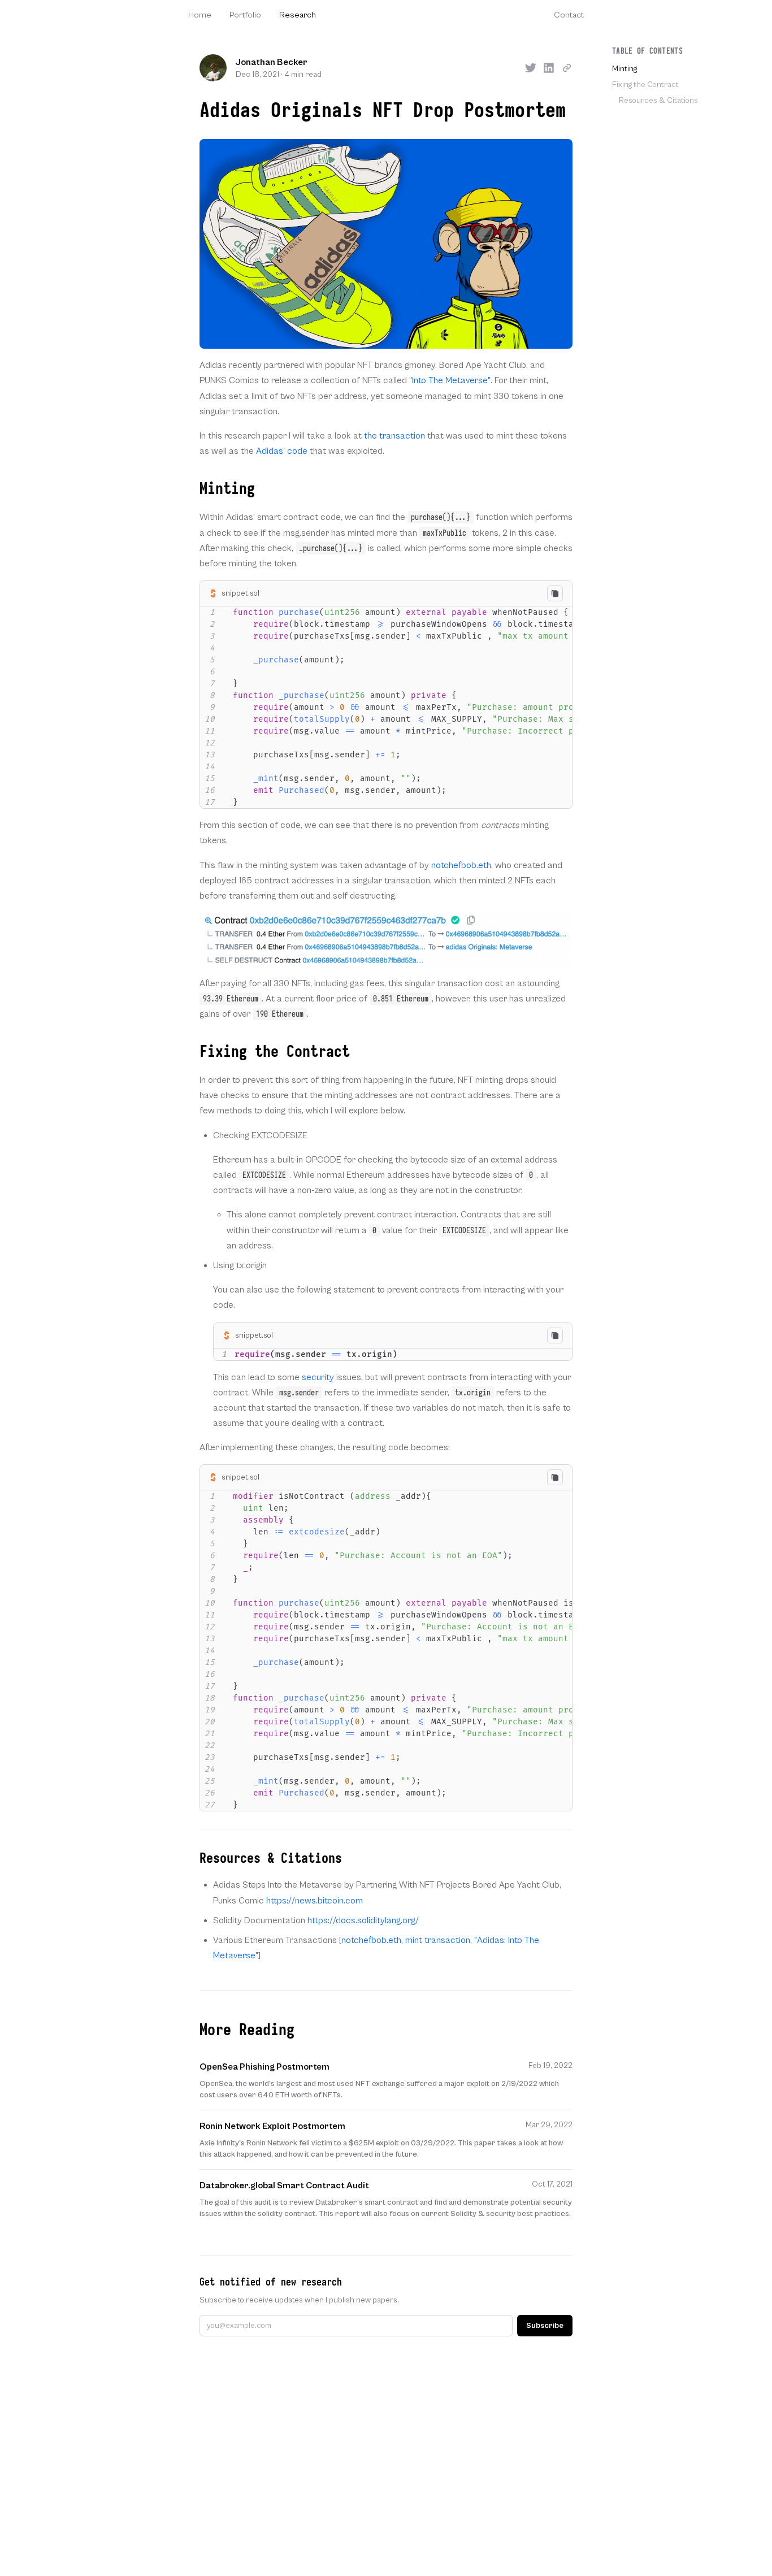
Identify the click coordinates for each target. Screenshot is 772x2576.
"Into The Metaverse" (450, 380)
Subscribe (545, 2326)
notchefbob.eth (461, 865)
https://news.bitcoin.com (315, 1901)
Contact (569, 15)
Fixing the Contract (645, 85)
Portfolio (245, 15)
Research (298, 15)
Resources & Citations (658, 101)
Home (200, 15)
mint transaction (438, 1940)
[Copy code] (555, 593)
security (318, 1377)
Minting (624, 69)
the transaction (394, 436)
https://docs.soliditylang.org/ (363, 1920)
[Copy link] (567, 68)
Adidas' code (282, 451)
